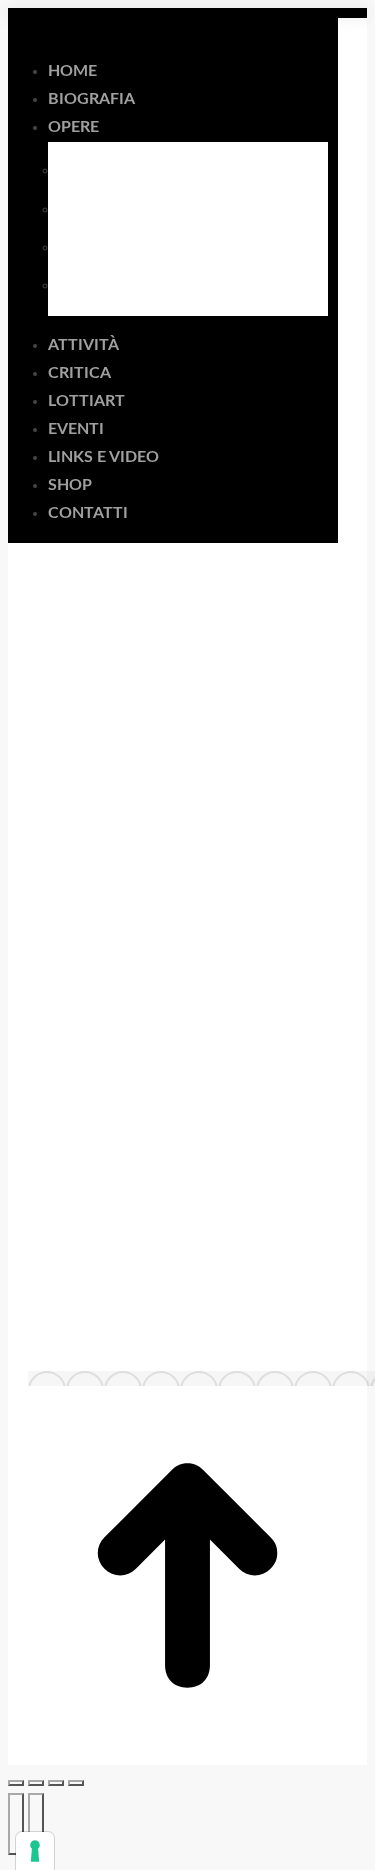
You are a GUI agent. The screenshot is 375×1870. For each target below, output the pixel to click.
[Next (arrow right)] (36, 1824)
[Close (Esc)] (16, 1783)
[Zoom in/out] (76, 1783)
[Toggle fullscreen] (56, 1783)
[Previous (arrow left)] (16, 1824)
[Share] (36, 1783)
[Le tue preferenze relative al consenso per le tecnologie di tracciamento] (35, 1851)
